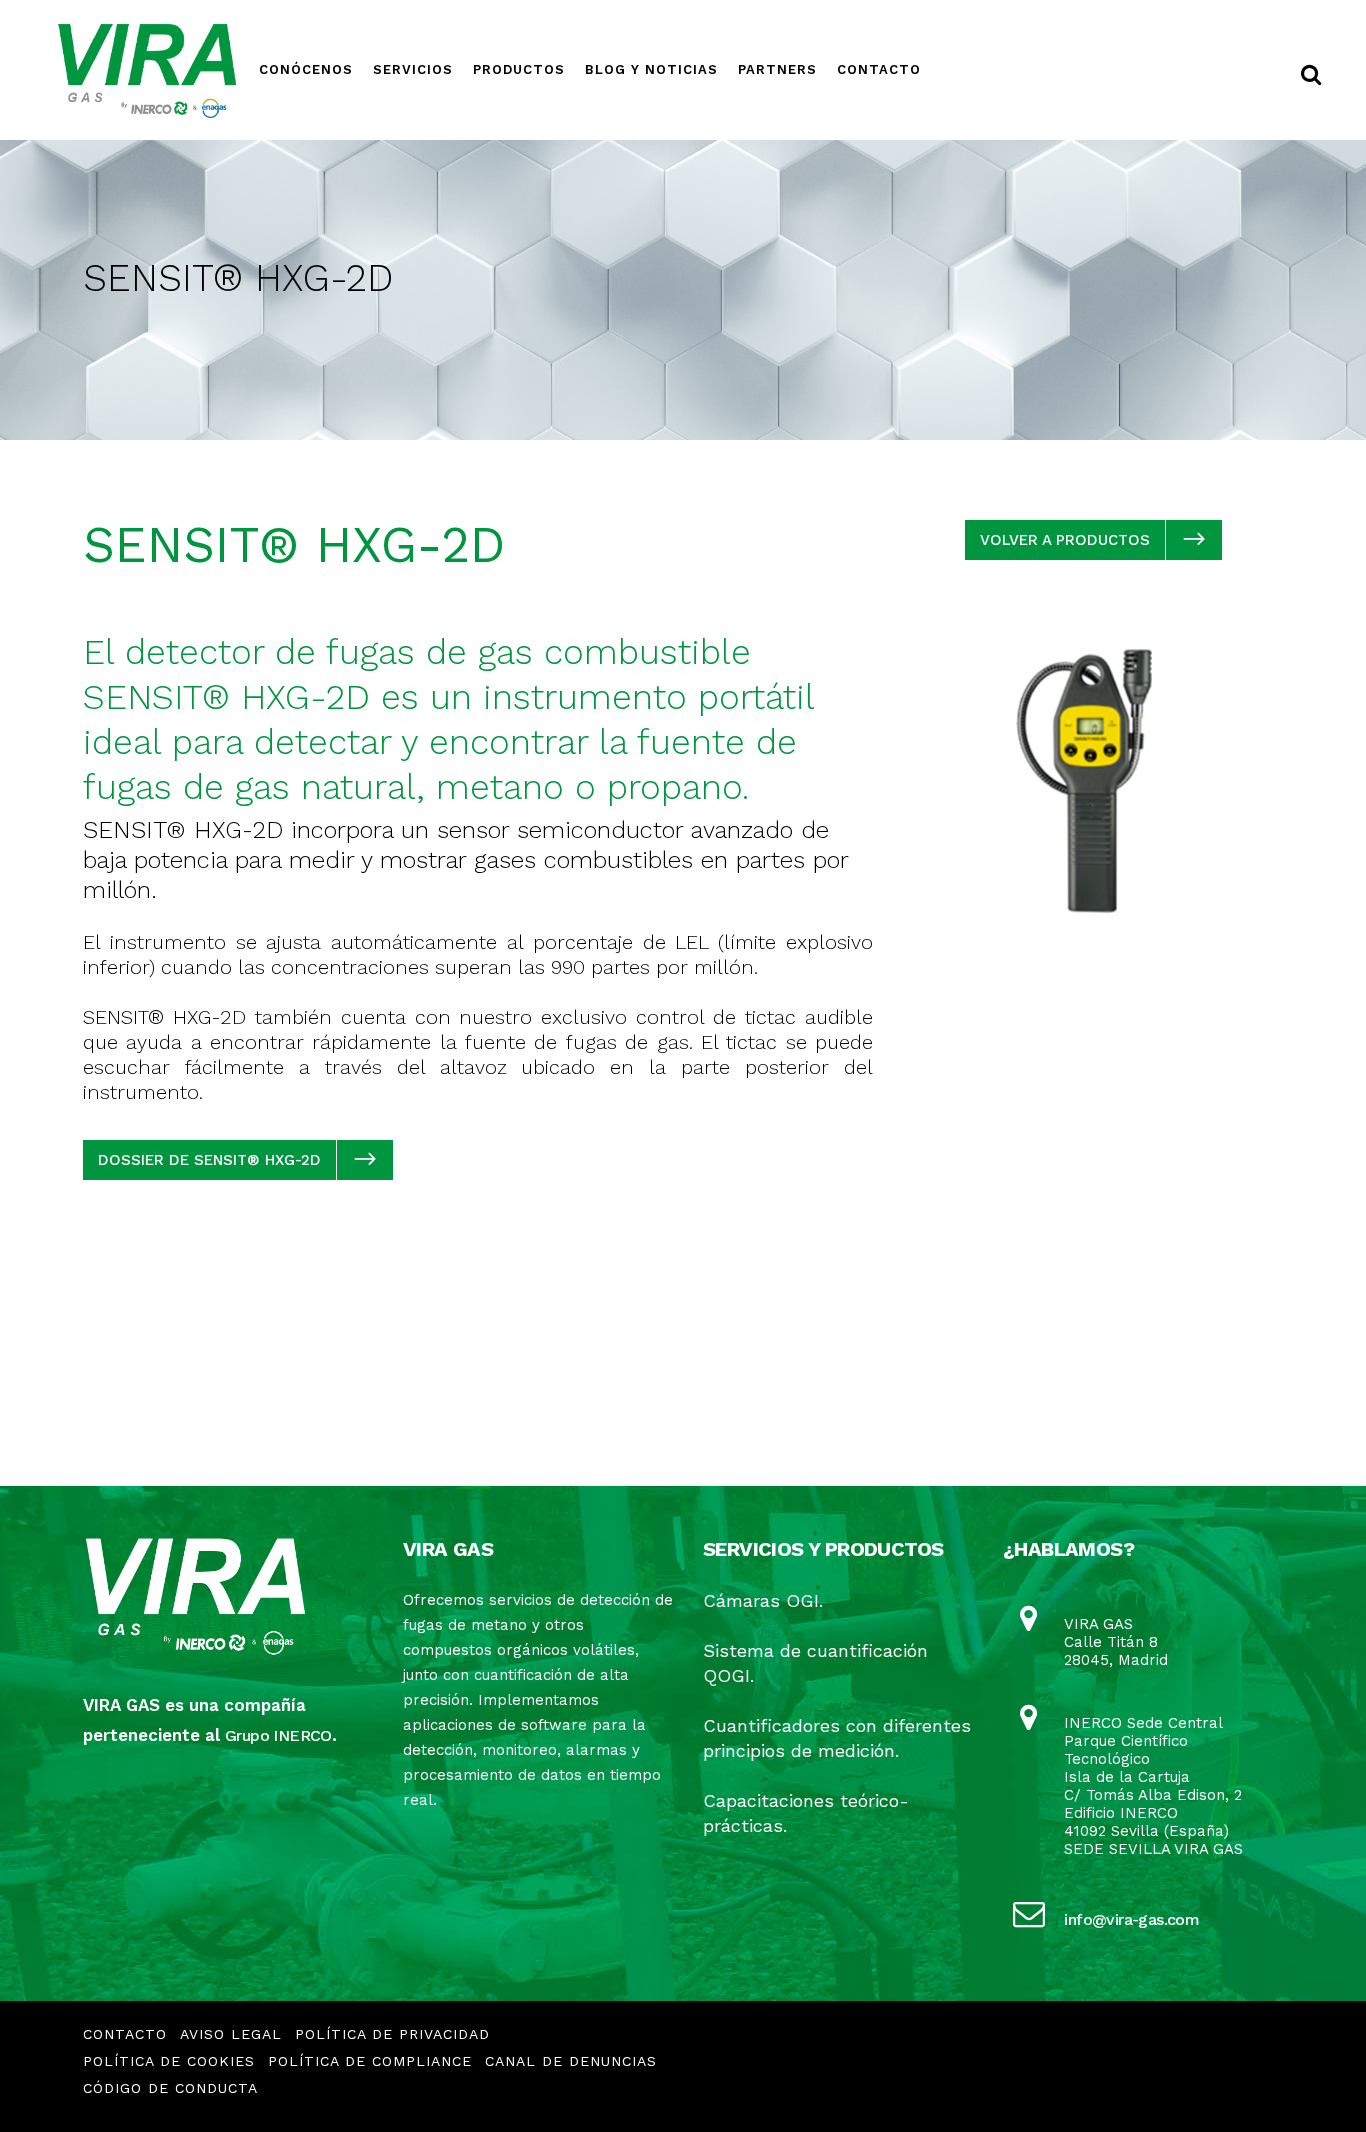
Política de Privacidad (392, 2034)
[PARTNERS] (777, 27)
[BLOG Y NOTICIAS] (651, 27)
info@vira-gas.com (1131, 1919)
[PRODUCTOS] (519, 27)
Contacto (125, 2034)
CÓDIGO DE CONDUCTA (170, 2088)
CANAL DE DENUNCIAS (571, 2061)
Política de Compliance (370, 2061)
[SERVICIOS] (413, 27)
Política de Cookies (169, 2061)
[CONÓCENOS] (306, 27)
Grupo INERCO (278, 1735)
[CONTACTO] (879, 27)
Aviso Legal (231, 2034)
